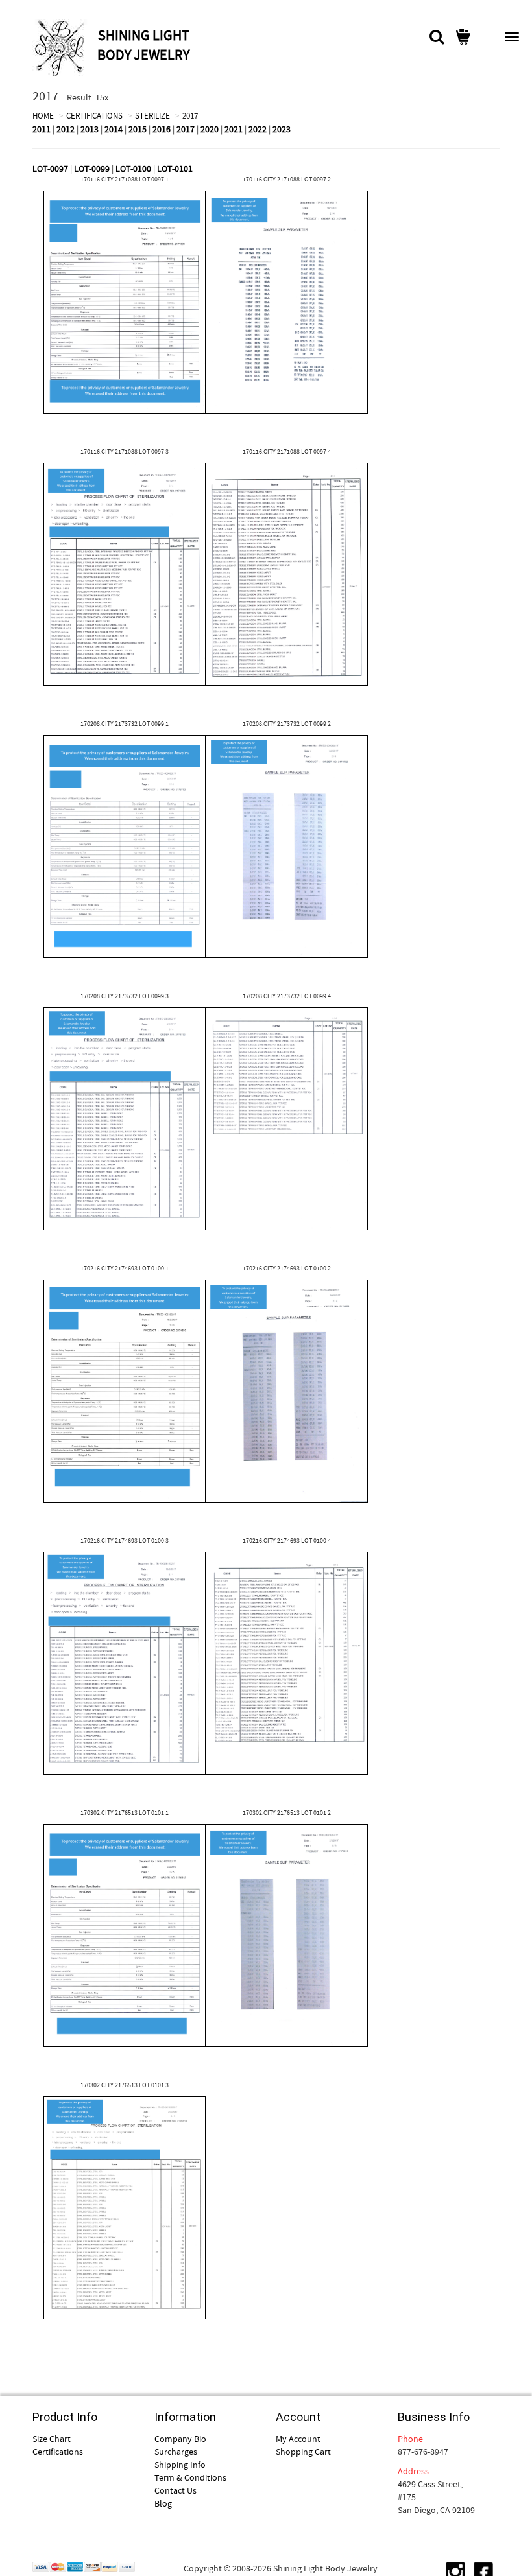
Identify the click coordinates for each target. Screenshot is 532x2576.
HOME (43, 116)
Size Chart (52, 2439)
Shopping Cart (303, 2452)
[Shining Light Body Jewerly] (63, 48)
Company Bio (180, 2439)
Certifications (58, 2452)
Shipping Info (180, 2465)
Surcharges (176, 2452)
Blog (163, 2503)
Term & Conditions (190, 2477)
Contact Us (175, 2490)
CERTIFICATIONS (94, 116)
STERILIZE (152, 116)
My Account (298, 2439)
